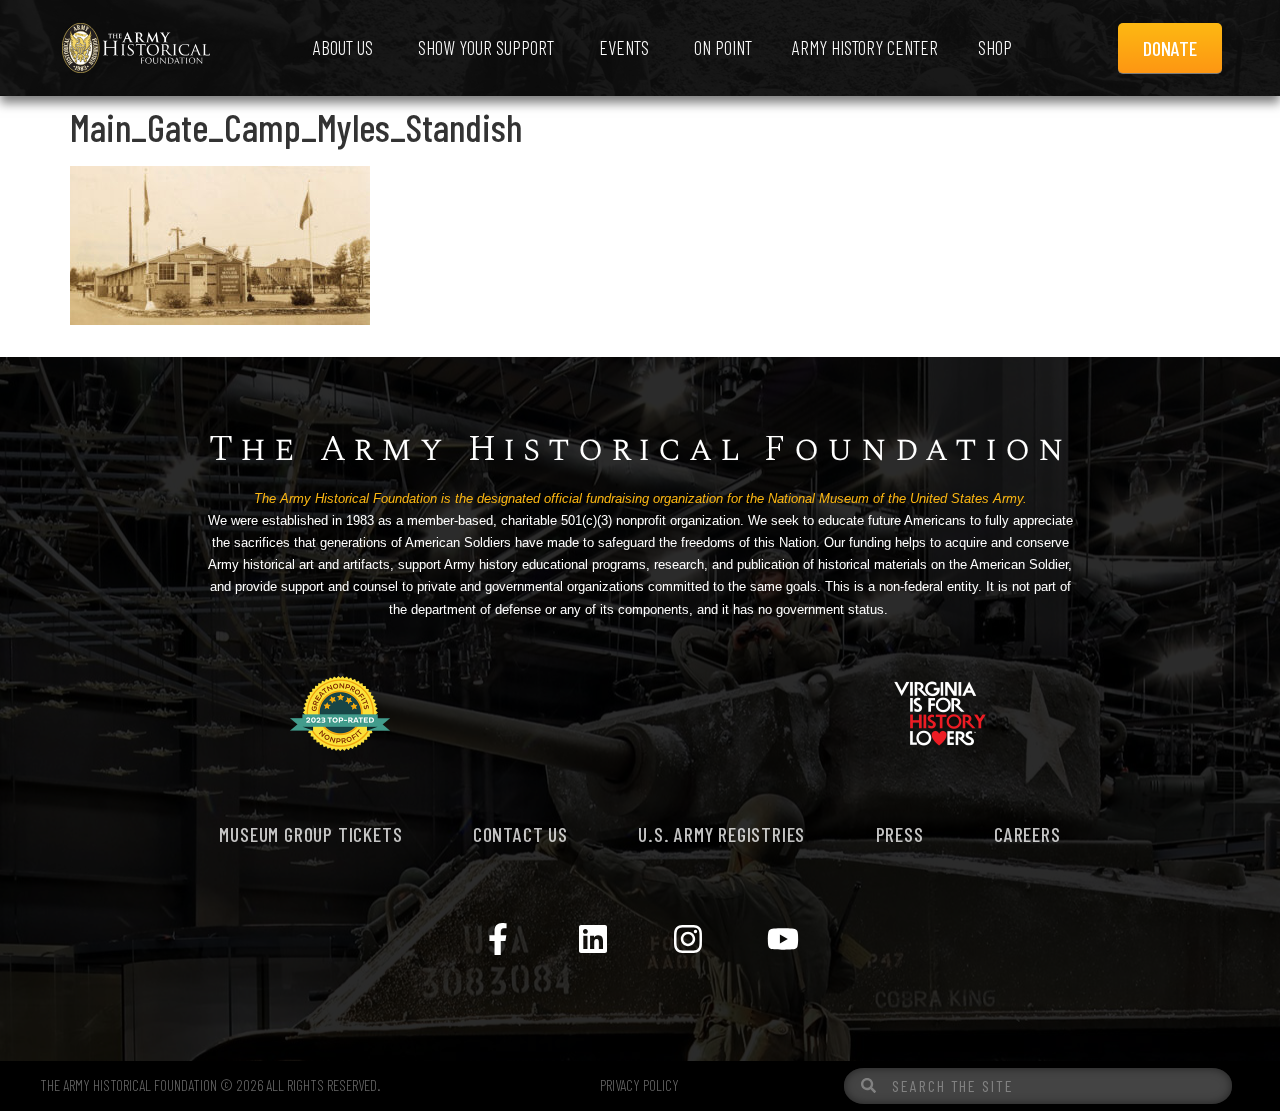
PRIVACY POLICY (639, 1085)
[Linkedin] (593, 939)
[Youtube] (783, 939)
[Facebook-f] (498, 939)
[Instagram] (688, 939)
